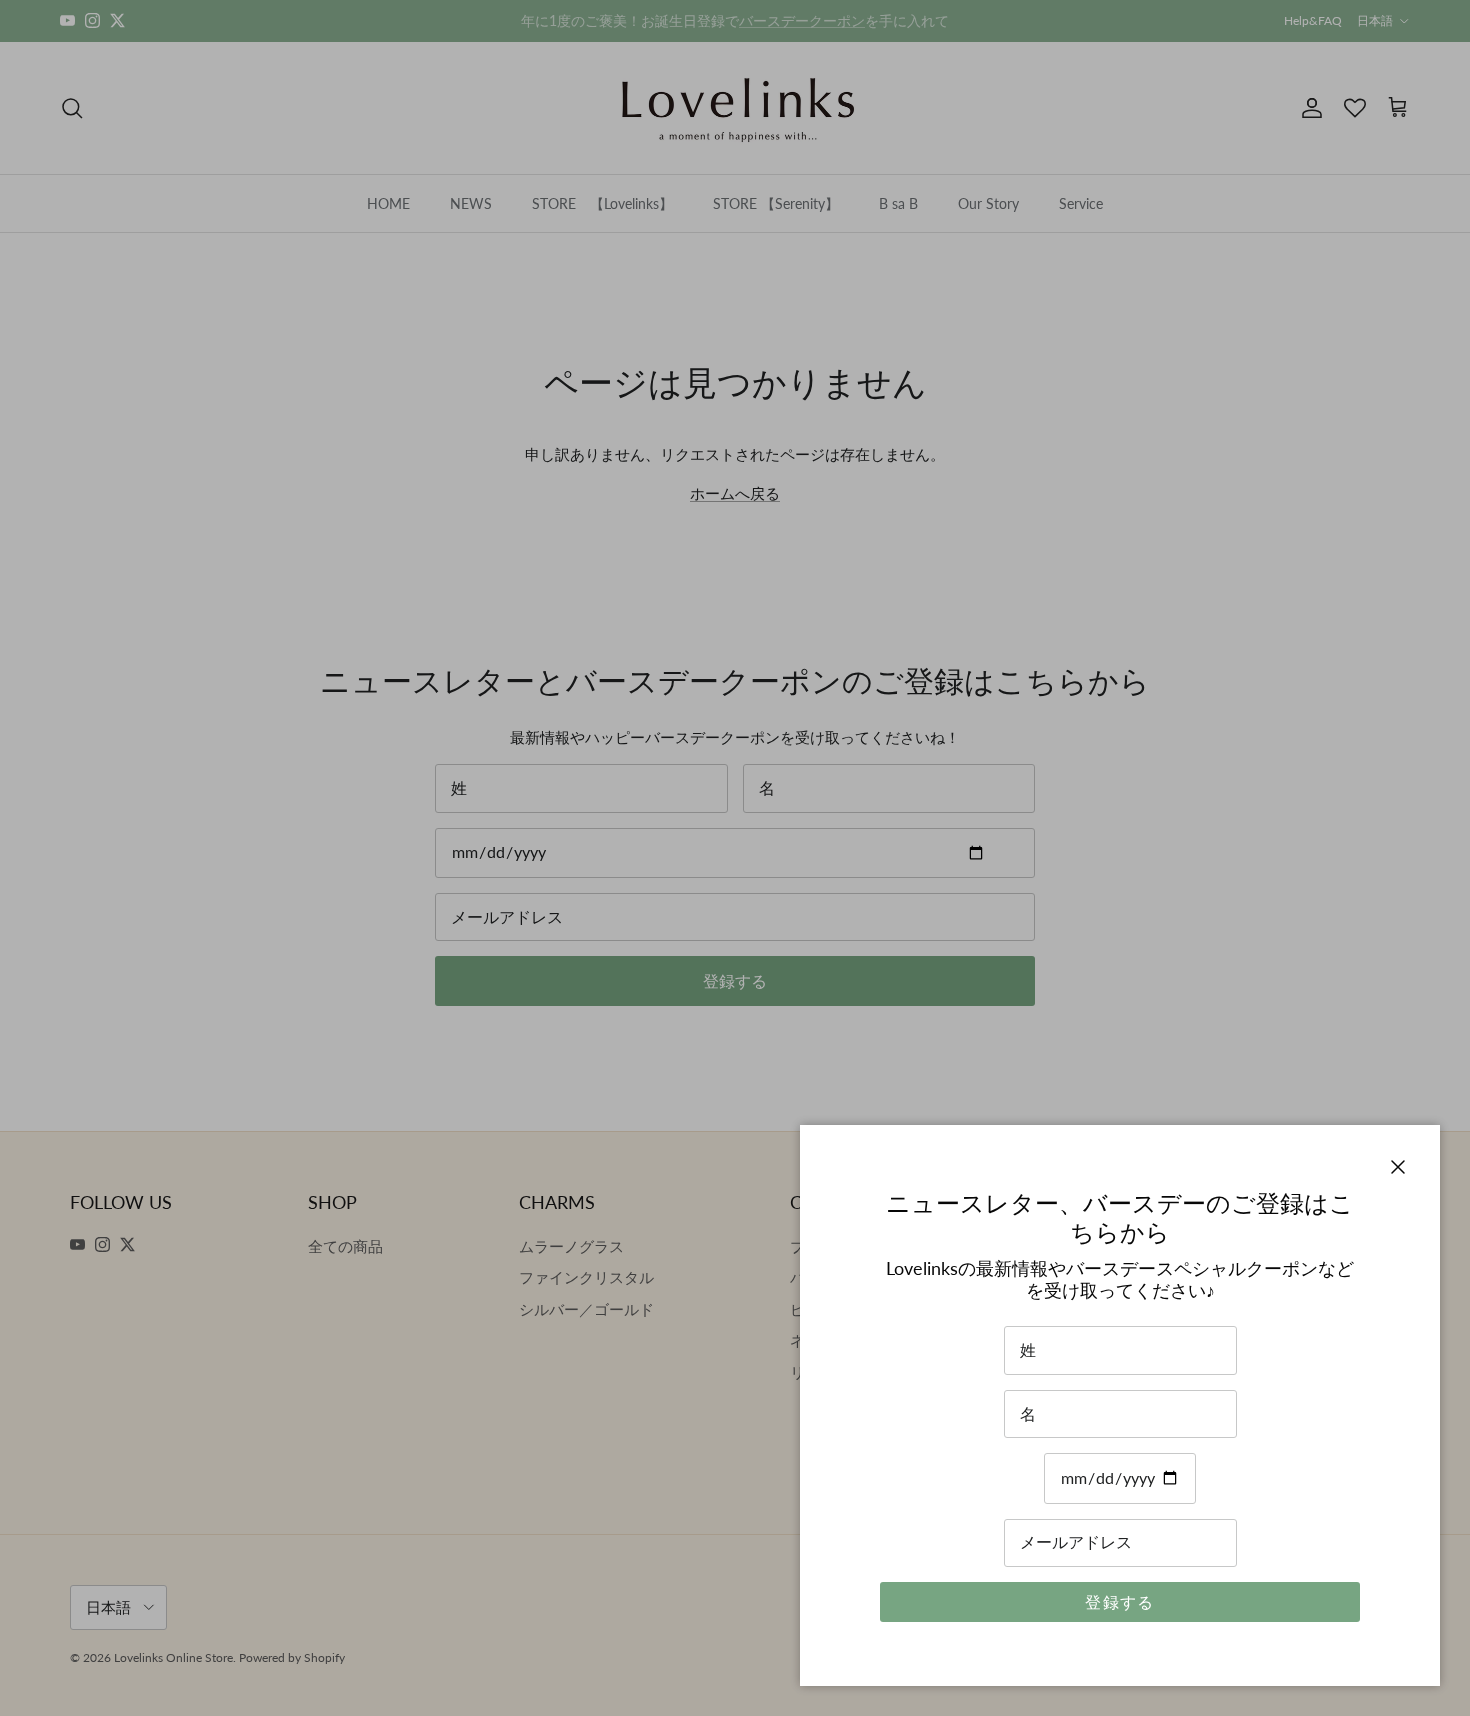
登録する (1119, 1601)
